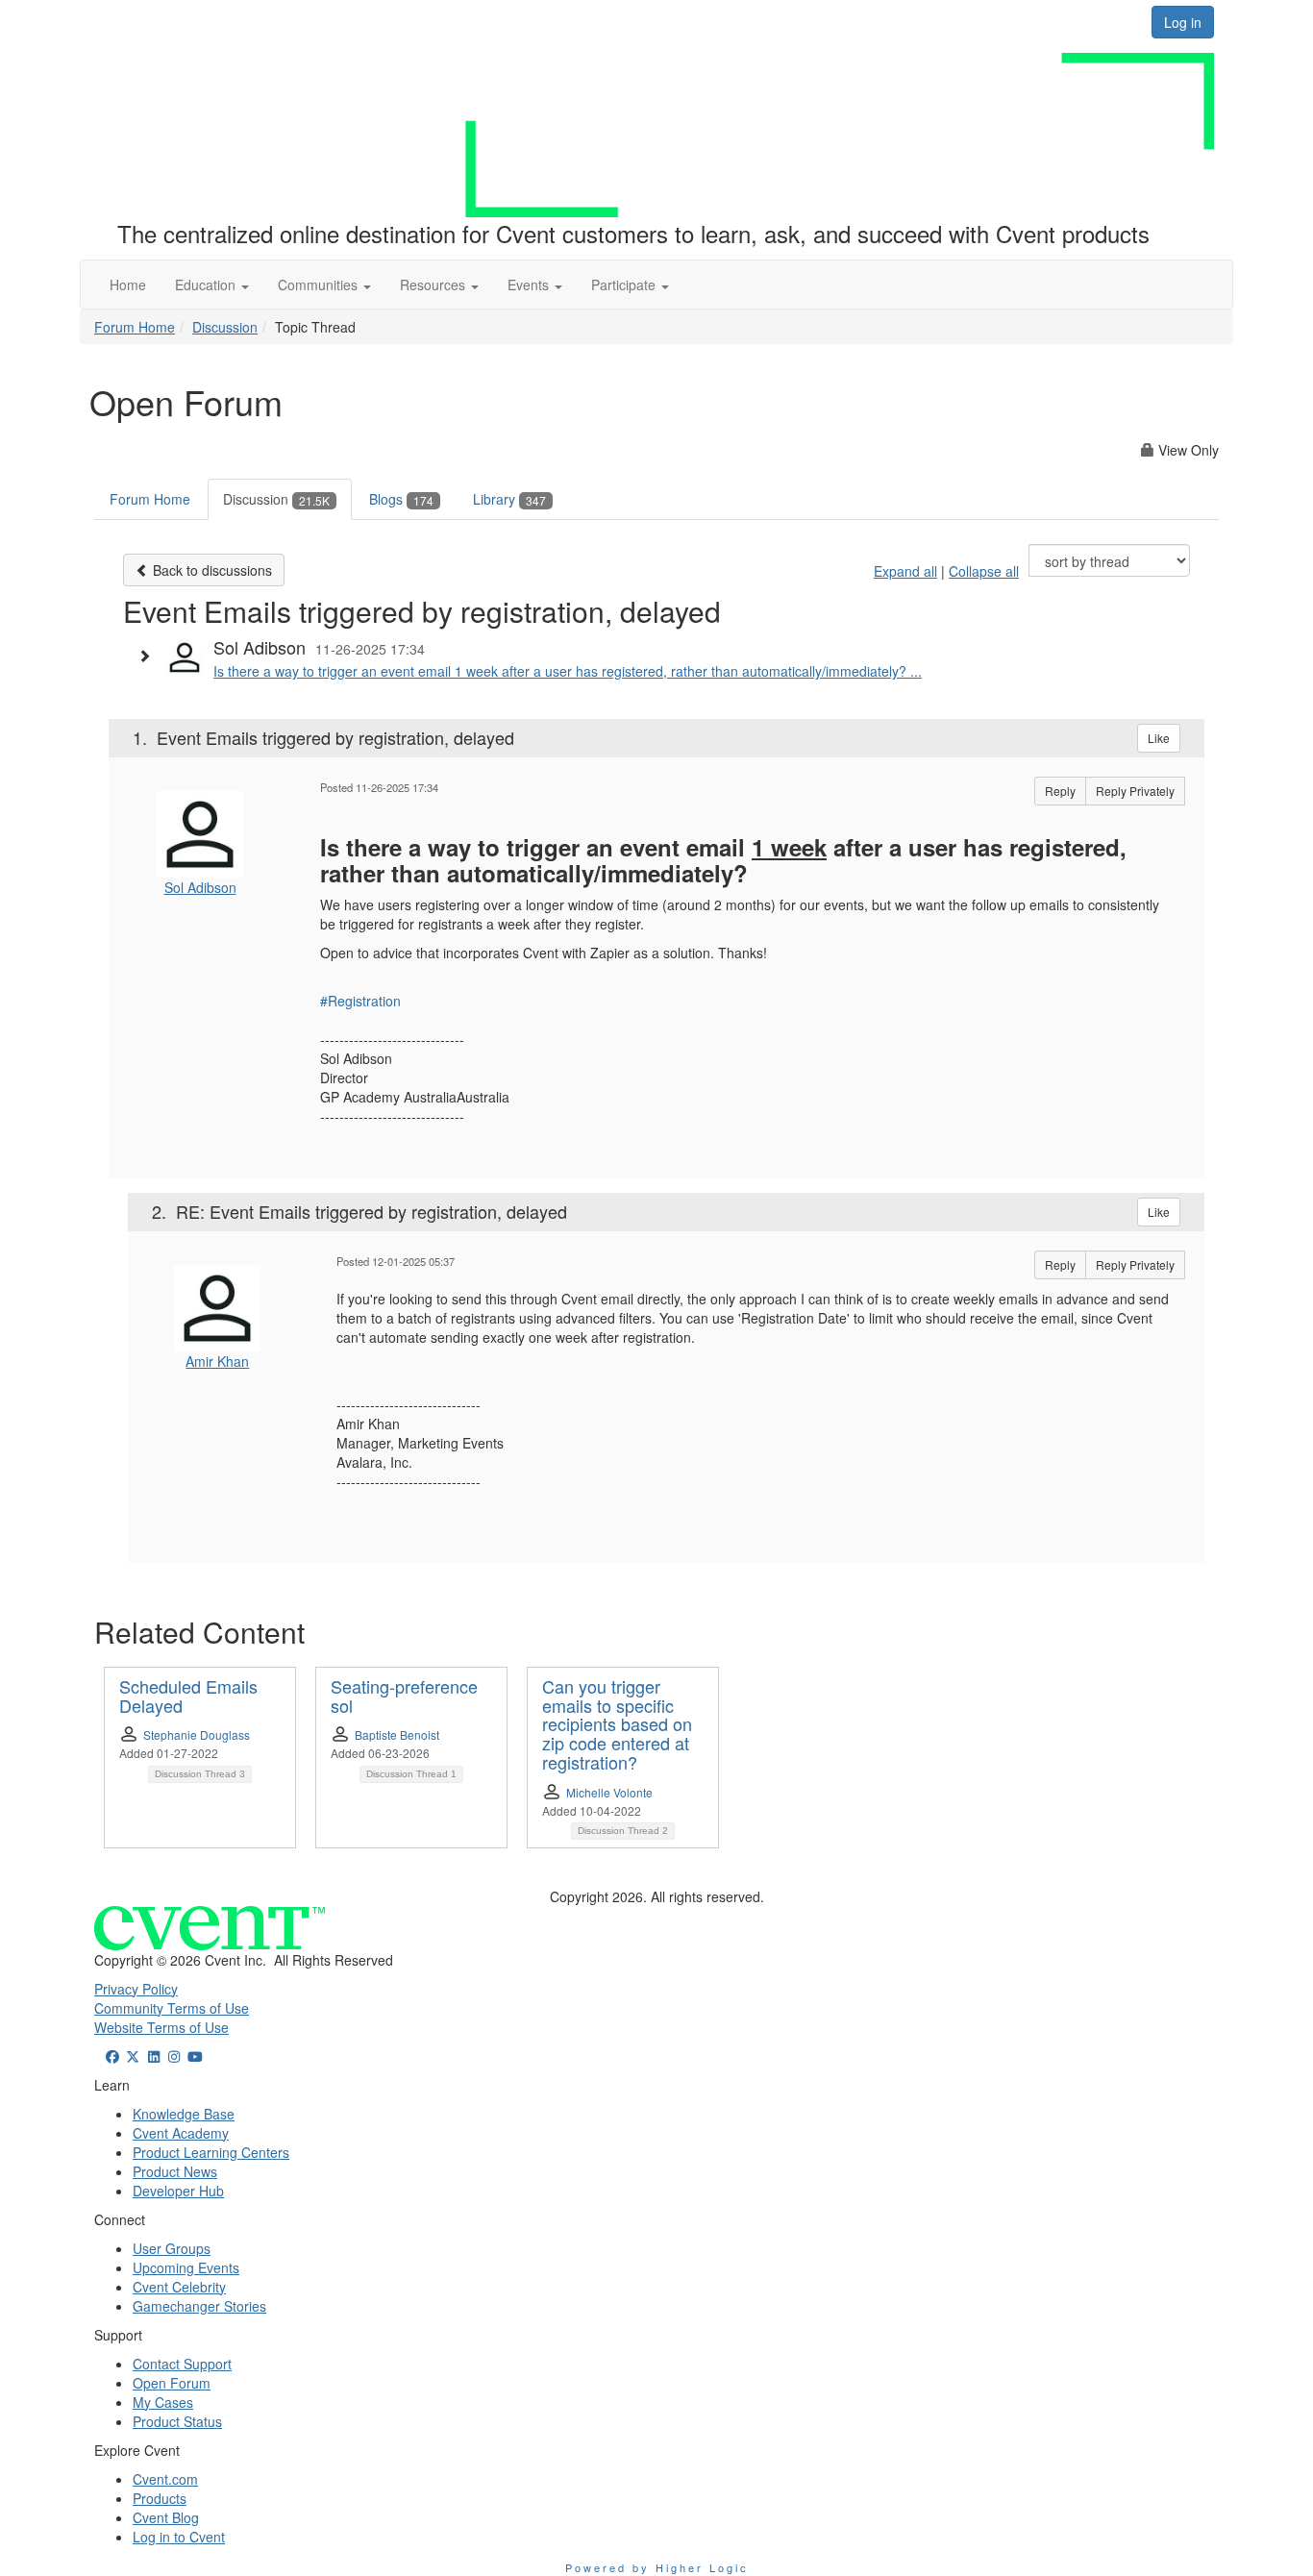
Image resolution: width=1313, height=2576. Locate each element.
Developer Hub (178, 2191)
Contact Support (182, 2364)
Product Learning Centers (211, 2152)
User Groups (172, 2248)
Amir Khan (217, 1361)
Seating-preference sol (404, 1696)
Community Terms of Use (172, 2008)
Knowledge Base (184, 2114)
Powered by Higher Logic (657, 2567)
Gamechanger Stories (199, 2306)
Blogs (401, 499)
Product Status (177, 2421)
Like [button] (1159, 738)
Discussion (225, 327)
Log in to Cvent (179, 2537)
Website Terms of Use (161, 2027)
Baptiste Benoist (397, 1734)
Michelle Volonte (609, 1792)
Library (509, 499)
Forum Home (135, 327)
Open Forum (172, 2383)
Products (160, 2498)
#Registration (360, 1001)
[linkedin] (154, 2056)
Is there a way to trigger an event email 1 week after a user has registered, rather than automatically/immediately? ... (568, 671)
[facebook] (112, 2056)
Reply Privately (1135, 791)
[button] (212, 285)
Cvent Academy (181, 2133)
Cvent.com (165, 2479)
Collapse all (984, 571)
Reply (1060, 791)
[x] (134, 2056)
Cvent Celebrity (179, 2287)
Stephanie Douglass (197, 1734)
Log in (1183, 22)
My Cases (163, 2402)
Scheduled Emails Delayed (188, 1696)
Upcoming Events (186, 2267)
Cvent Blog (166, 2517)
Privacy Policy (136, 1989)
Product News (175, 2171)
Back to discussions (211, 570)
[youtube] (195, 2056)
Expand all (905, 571)
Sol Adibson (200, 887)
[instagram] (175, 2056)
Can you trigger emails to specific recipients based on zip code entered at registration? (617, 1724)
